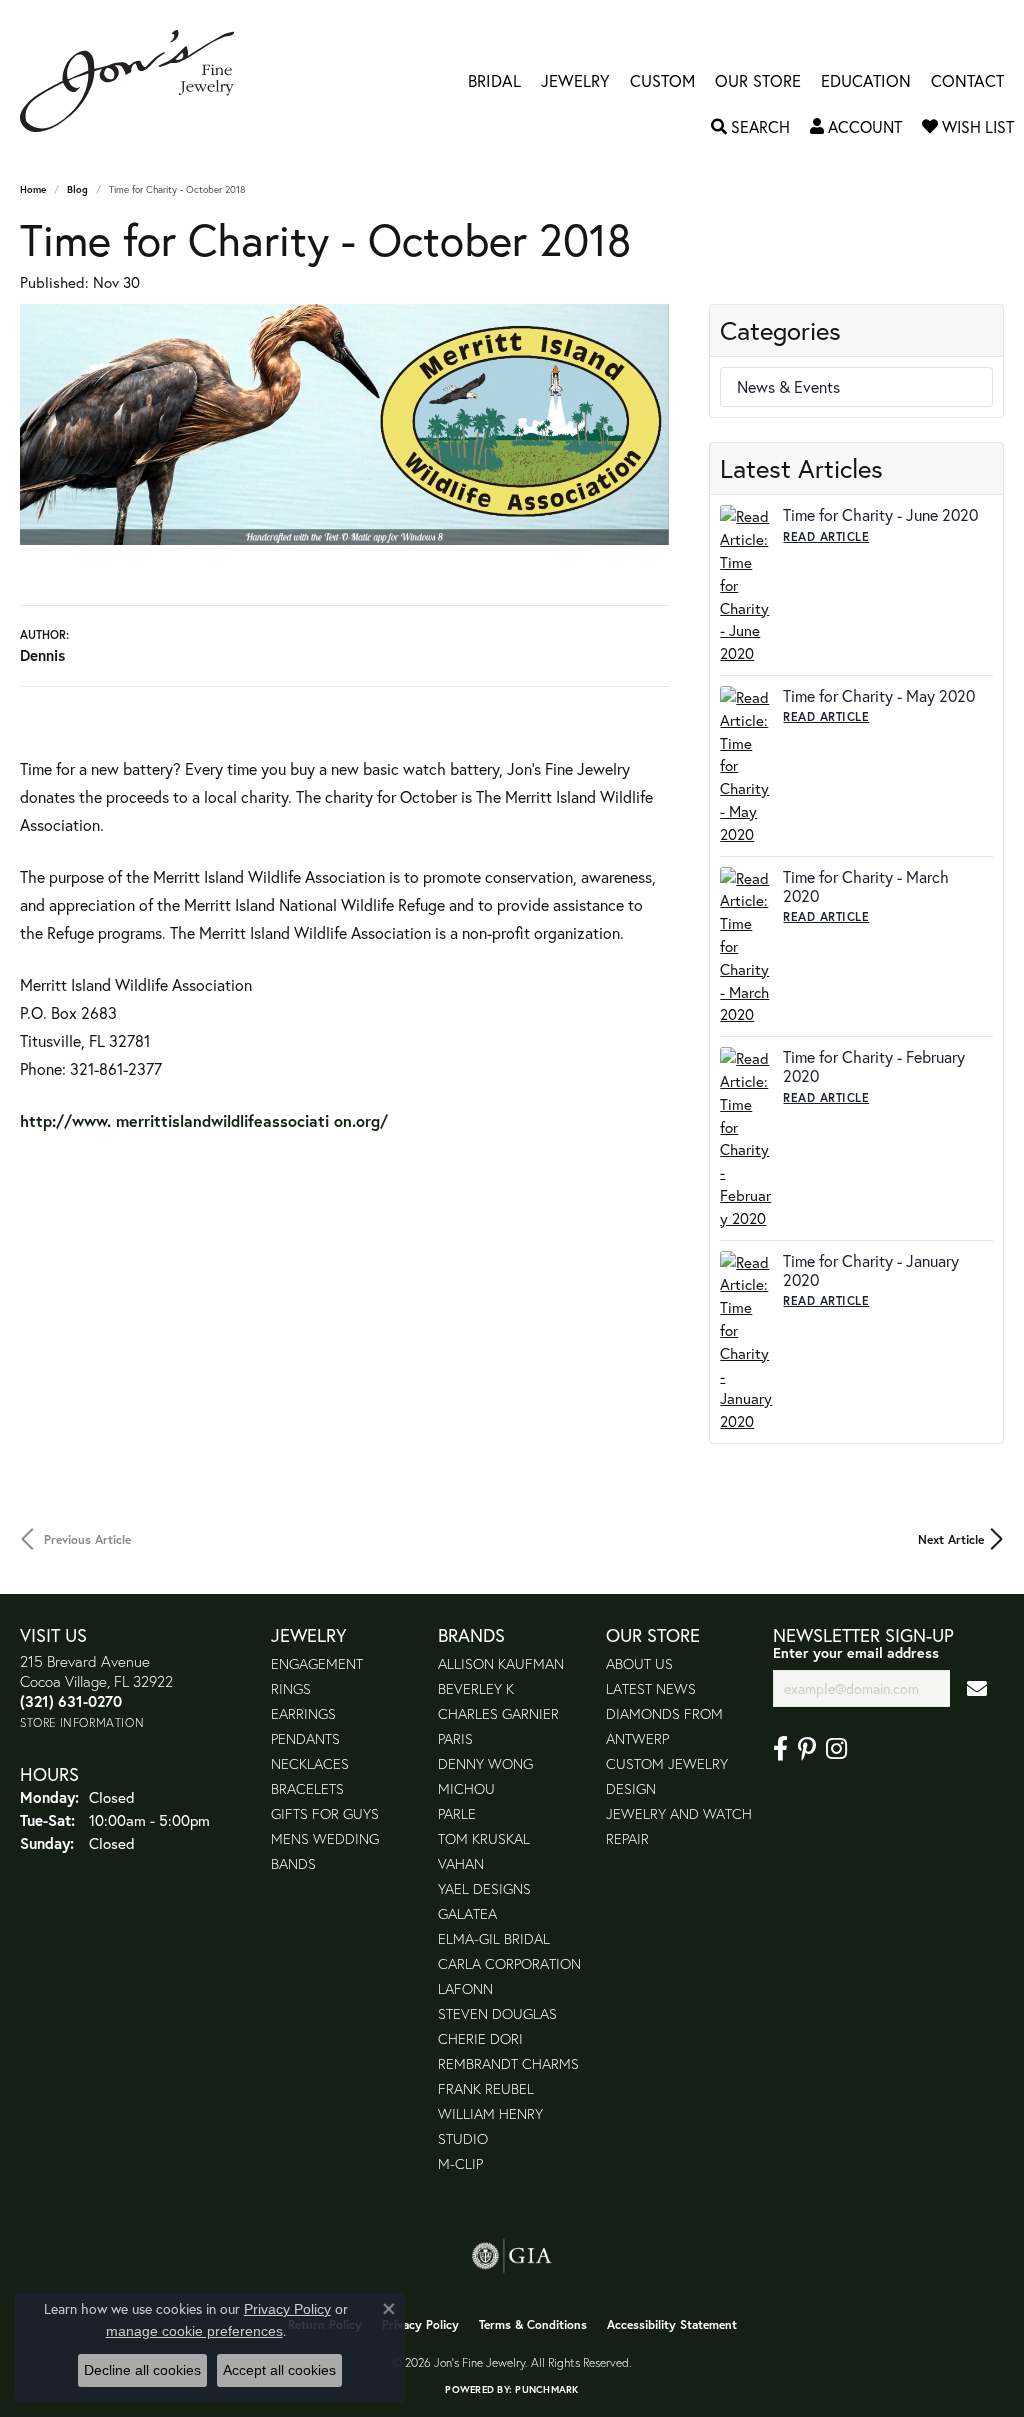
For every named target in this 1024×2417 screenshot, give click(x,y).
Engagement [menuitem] (317, 1663)
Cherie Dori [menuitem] (480, 2038)
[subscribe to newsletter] (977, 1688)
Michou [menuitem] (466, 1788)
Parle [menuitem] (457, 1813)
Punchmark (546, 2389)
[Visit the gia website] (512, 2256)
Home (33, 189)
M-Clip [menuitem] (460, 2163)
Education (866, 81)
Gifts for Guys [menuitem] (325, 1813)
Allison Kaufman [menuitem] (501, 1663)
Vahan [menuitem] (461, 1863)
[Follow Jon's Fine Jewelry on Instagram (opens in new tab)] (836, 1749)
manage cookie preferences (194, 2331)
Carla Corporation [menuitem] (509, 1963)
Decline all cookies (142, 2370)
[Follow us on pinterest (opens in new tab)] (807, 1749)
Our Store (758, 81)
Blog (77, 189)
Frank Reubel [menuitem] (486, 2088)
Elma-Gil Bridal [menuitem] (494, 1938)
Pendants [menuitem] (305, 1738)
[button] (750, 127)
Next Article (951, 1539)
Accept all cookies (279, 2370)
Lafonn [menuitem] (465, 1988)
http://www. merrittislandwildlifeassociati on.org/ (209, 1120)
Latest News (651, 1688)
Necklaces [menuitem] (310, 1763)
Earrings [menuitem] (303, 1713)
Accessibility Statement (672, 2324)
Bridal (494, 81)
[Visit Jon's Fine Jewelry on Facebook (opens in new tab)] (780, 1749)
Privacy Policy (420, 2324)
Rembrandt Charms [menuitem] (508, 2063)
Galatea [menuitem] (467, 1913)
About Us (639, 1663)
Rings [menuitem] (291, 1688)
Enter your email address (856, 1652)
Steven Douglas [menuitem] (497, 2013)
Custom (662, 81)
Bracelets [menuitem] (307, 1788)
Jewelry (575, 81)
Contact (967, 81)
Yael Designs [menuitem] (484, 1888)
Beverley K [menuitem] (476, 1688)
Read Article (826, 536)
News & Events (788, 386)
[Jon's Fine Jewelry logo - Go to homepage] (137, 81)
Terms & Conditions (533, 2324)
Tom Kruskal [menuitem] (484, 1838)
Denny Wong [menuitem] (485, 1763)
